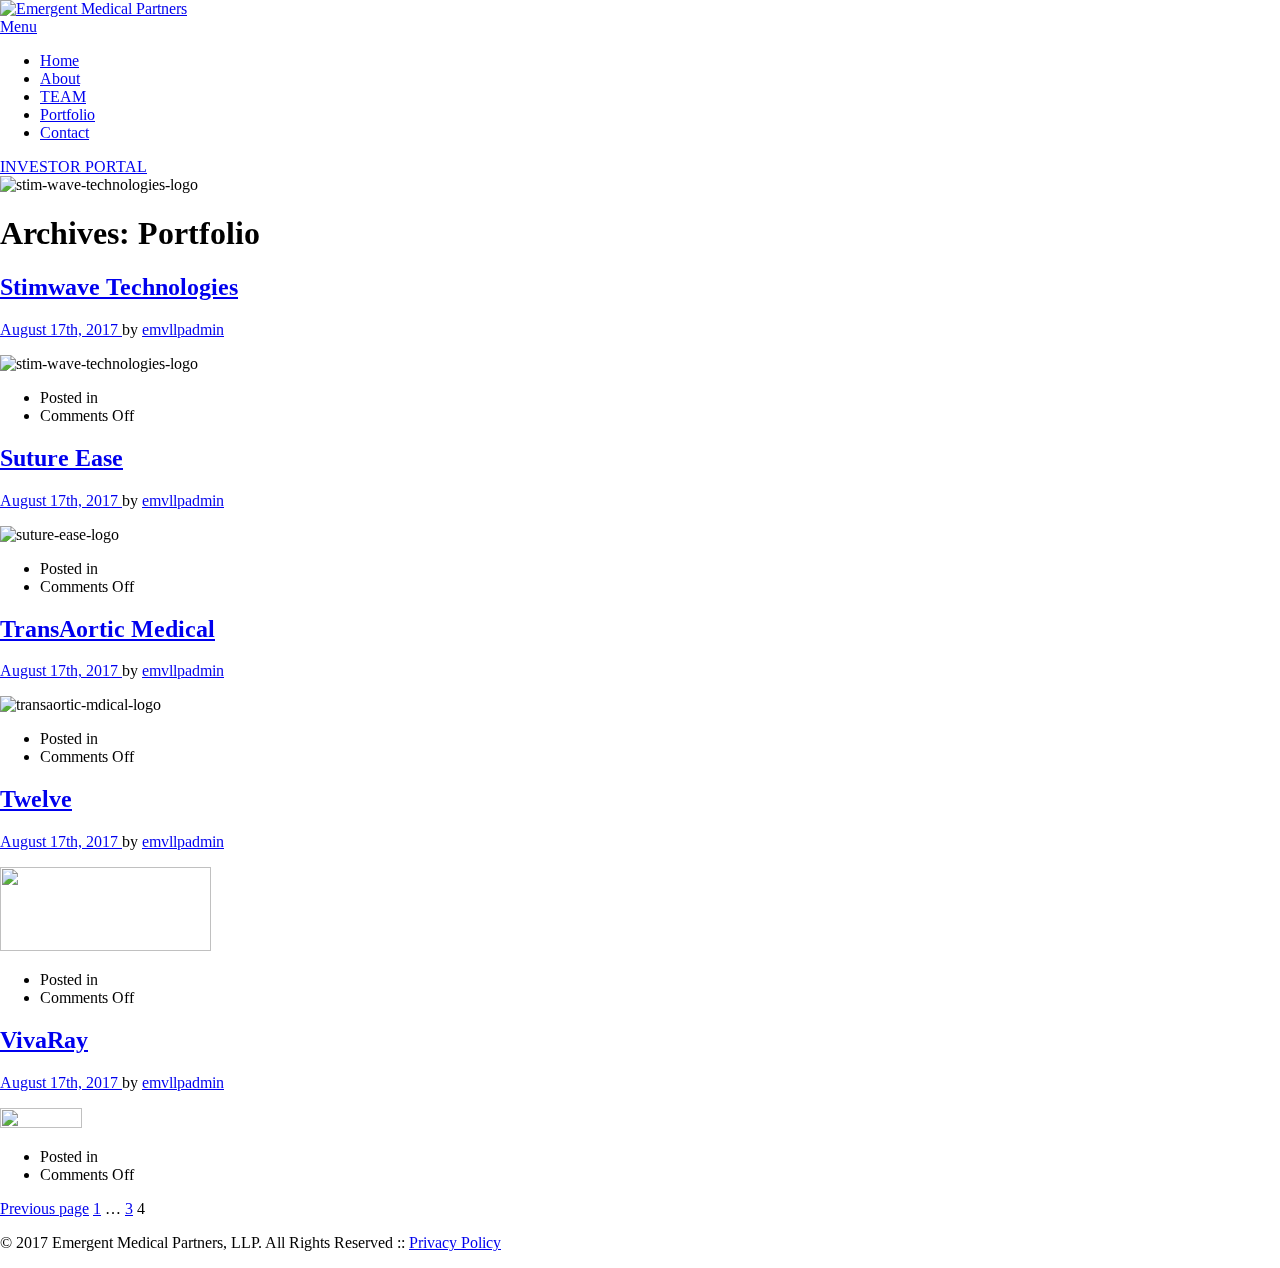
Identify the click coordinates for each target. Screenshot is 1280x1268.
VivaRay (44, 1040)
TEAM (63, 96)
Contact (64, 132)
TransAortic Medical (107, 629)
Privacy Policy (455, 1242)
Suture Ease (61, 458)
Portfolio (67, 114)
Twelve (36, 799)
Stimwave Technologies (119, 287)
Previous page (44, 1208)
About (60, 78)
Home (59, 60)
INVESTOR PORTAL (73, 166)
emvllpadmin (183, 329)
